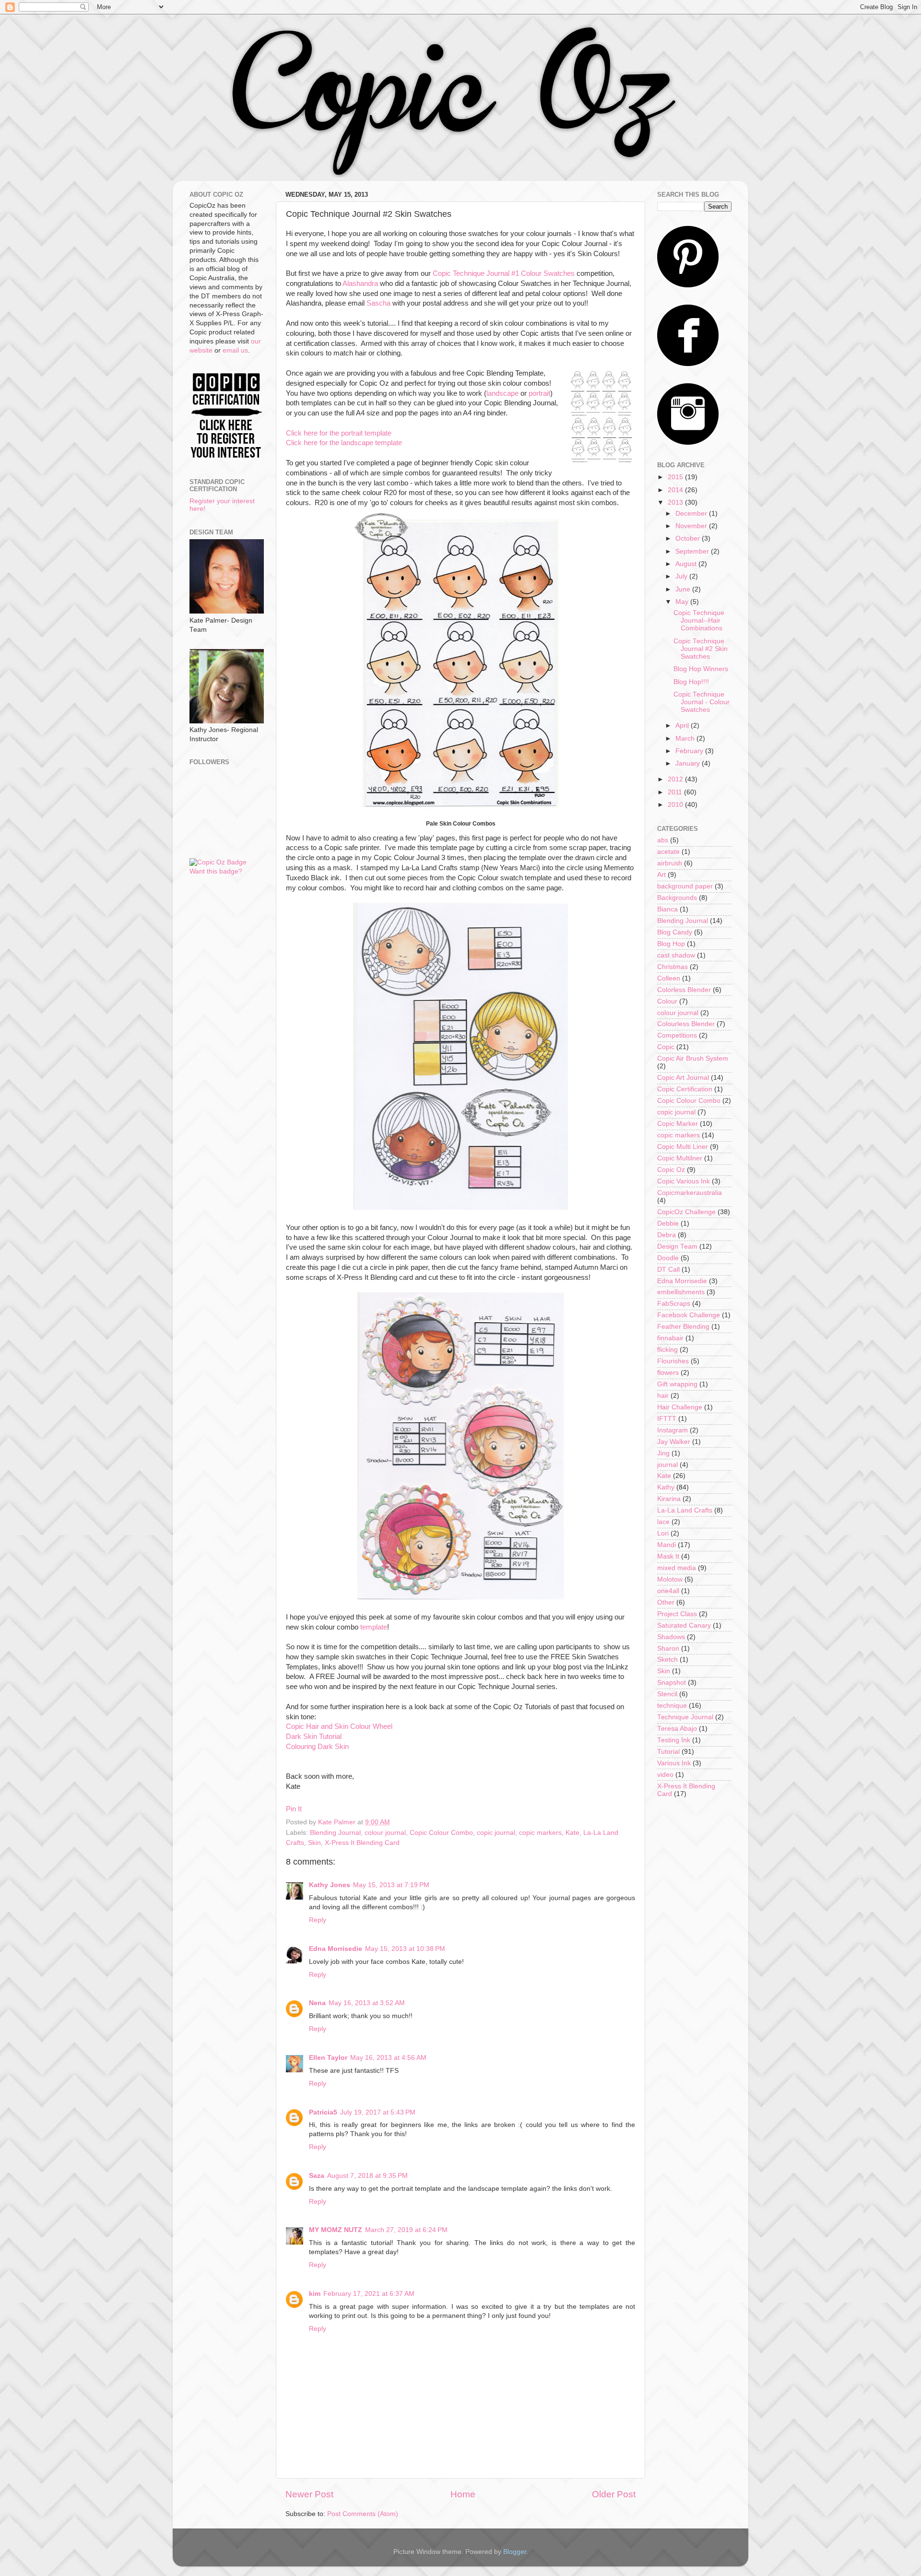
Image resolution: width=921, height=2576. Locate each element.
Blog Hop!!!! (691, 682)
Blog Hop (671, 944)
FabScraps (674, 1304)
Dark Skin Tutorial (314, 1737)
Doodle (668, 1258)
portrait (539, 393)
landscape (502, 393)
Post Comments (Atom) (363, 2514)
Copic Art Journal (683, 1078)
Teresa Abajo (677, 1729)
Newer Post (309, 2494)
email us (235, 350)
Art (661, 875)
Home (463, 2494)
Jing (663, 1453)
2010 (676, 805)
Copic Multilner (680, 1158)
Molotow (670, 1579)
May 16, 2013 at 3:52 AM (367, 2003)
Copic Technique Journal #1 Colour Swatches (505, 273)
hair (663, 1396)
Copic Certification (685, 1089)
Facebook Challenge (689, 1315)
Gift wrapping (677, 1384)
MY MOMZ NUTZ (336, 2230)
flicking (667, 1350)
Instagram (673, 1430)
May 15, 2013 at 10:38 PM (405, 1949)
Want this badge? (216, 871)
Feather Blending (683, 1327)
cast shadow (676, 955)
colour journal (385, 1833)
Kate (573, 1833)
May (683, 602)
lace (663, 1522)
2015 (676, 477)
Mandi (667, 1545)
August (687, 564)
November (692, 526)
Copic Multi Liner (683, 1147)
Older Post (614, 2494)
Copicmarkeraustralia (690, 1193)
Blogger (515, 2552)
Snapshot (672, 1683)
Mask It (668, 1556)
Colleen (669, 978)
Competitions (677, 1035)
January (689, 763)
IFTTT (667, 1419)
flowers (668, 1373)
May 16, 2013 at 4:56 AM (388, 2058)
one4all (668, 1591)
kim (315, 2294)
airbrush (670, 863)
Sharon (668, 1648)
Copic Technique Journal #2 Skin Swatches (701, 649)
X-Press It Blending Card (362, 1843)
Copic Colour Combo (441, 1833)
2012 (676, 779)
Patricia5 (323, 2112)
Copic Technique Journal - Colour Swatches (702, 702)
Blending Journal (335, 1833)
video (665, 1775)
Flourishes (673, 1361)
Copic (666, 1047)
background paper (685, 886)
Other (666, 1602)
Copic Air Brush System (693, 1058)
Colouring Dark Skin (317, 1747)
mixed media (677, 1568)
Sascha (378, 303)
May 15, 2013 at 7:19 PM (391, 1885)
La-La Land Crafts (685, 1510)
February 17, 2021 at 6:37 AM (369, 2294)
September (693, 551)
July (682, 576)
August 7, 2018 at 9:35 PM (367, 2176)
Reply (318, 1920)
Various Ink (674, 1763)
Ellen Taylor (328, 2058)
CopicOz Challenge (686, 1212)
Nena (317, 2003)
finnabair (670, 1338)
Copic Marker (678, 1124)
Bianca (667, 909)
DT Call (668, 1270)
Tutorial (668, 1752)
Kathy (666, 1487)
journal (667, 1465)
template (374, 1627)
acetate (668, 852)
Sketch (667, 1660)
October (689, 538)
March (686, 739)
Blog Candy (675, 932)
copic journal (496, 1833)
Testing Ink (674, 1740)
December (692, 514)
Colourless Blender (686, 1024)
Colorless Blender (684, 990)
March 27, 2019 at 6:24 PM (406, 2230)
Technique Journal (685, 1717)
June (684, 589)
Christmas (673, 967)
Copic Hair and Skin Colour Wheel (339, 1726)
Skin (314, 1843)
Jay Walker (674, 1442)
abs (663, 840)
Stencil (667, 1694)
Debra (667, 1235)
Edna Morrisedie (336, 1949)
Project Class (677, 1614)
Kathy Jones (330, 1885)
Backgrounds (677, 898)
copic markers (540, 1833)
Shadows (671, 1637)
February (690, 751)
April (683, 726)
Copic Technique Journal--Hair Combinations (699, 620)
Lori (663, 1533)
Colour (667, 1001)
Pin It (294, 1809)
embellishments (681, 1292)
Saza (317, 2176)
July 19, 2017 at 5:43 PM (378, 2112)
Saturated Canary (684, 1625)
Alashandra (360, 284)
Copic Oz (671, 1170)
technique (672, 1706)
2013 (676, 502)
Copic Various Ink (684, 1181)
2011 (676, 792)
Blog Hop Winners (701, 669)
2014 (676, 490)
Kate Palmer (338, 1822)
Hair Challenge (680, 1407)
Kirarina (669, 1499)
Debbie (668, 1223)
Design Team (677, 1247)
